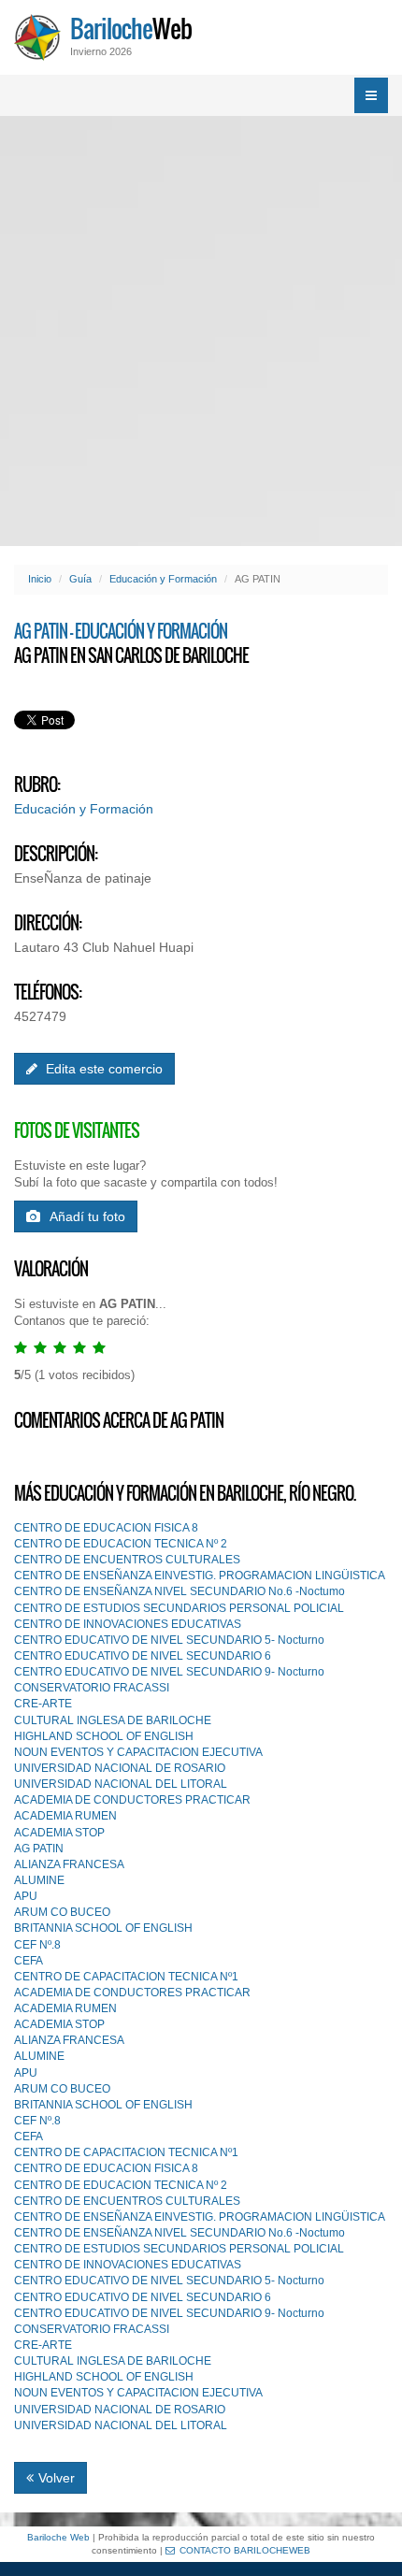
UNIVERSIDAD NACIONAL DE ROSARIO (120, 1768)
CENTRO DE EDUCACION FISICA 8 (106, 1528)
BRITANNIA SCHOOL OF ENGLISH (103, 1928)
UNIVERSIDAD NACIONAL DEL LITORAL (121, 1784)
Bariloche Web (58, 2537)
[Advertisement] (201, 331)
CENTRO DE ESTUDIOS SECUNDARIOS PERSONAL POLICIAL (179, 1608)
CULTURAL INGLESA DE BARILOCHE (113, 1720)
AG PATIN (39, 1849)
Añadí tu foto (87, 1216)
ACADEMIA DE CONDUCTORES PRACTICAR (132, 1800)
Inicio (40, 579)
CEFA (29, 1961)
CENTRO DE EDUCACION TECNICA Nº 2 (121, 1544)
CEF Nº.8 (37, 1945)
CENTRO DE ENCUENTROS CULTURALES (127, 1560)
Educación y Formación (163, 579)
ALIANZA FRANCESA (69, 1864)
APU (26, 1896)
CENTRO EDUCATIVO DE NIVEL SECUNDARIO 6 (143, 1656)
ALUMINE (39, 1880)
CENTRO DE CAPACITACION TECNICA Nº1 (126, 1977)
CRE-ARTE (43, 1704)
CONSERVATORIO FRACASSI (92, 1688)
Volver (57, 2478)
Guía (80, 579)
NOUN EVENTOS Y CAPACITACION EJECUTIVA (138, 1752)
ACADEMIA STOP (59, 1833)
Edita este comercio (102, 1069)
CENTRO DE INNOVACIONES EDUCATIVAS (128, 1624)
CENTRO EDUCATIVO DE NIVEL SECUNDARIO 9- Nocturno (169, 1672)
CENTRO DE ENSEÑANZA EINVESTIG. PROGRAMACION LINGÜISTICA (200, 1576)
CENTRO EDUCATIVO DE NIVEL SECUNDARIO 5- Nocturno (169, 1640)
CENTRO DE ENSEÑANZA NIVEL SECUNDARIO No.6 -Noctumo (179, 1591)
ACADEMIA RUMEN (65, 1816)
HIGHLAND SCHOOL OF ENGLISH (104, 1736)
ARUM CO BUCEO (62, 1912)
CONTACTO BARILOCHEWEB (245, 2550)
